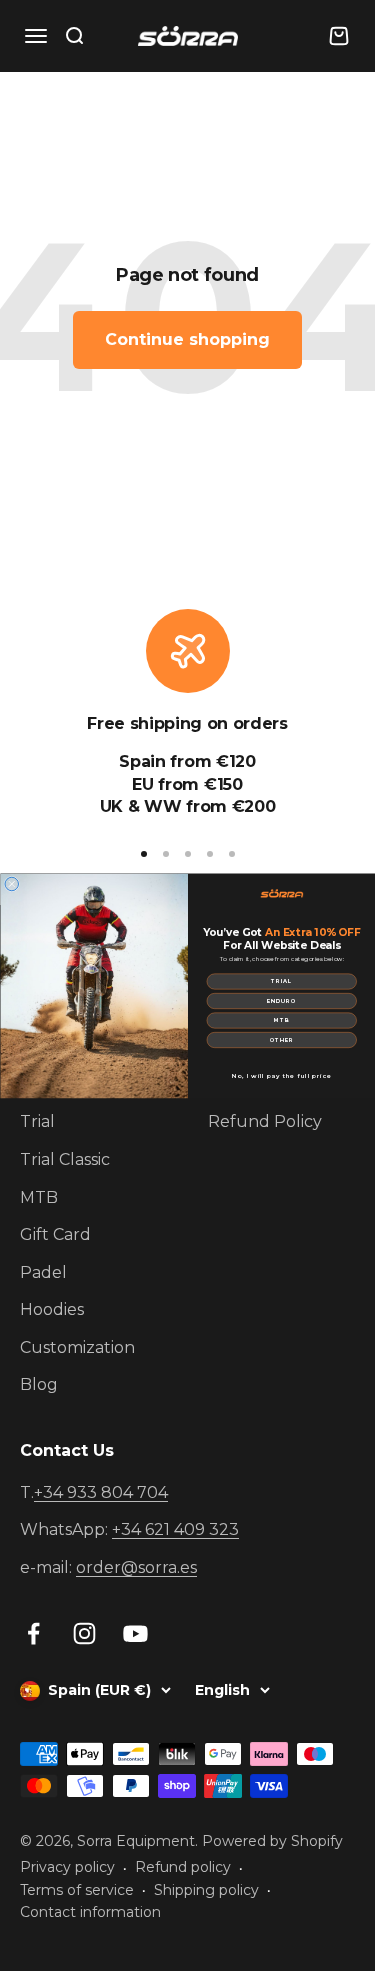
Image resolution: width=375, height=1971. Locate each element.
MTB (281, 1020)
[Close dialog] (12, 884)
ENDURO (281, 1000)
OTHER (281, 1039)
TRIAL (281, 981)
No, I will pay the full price (281, 1075)
